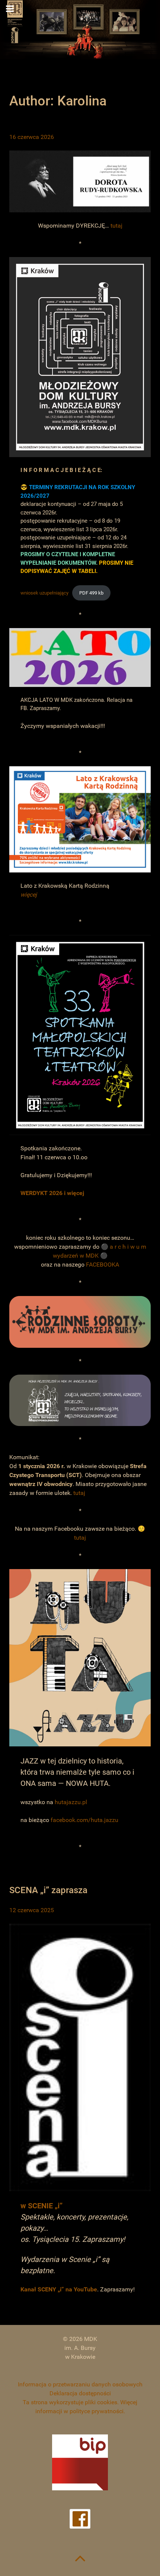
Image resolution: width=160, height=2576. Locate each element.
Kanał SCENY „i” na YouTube (59, 2289)
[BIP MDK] (80, 2462)
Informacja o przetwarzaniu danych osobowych (80, 2384)
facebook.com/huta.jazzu (84, 1820)
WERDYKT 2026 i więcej (52, 1193)
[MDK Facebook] (80, 2519)
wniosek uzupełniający (44, 593)
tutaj (116, 226)
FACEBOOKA (103, 1265)
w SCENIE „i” (41, 2206)
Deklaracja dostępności (80, 2393)
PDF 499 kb (91, 593)
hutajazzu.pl (71, 1802)
